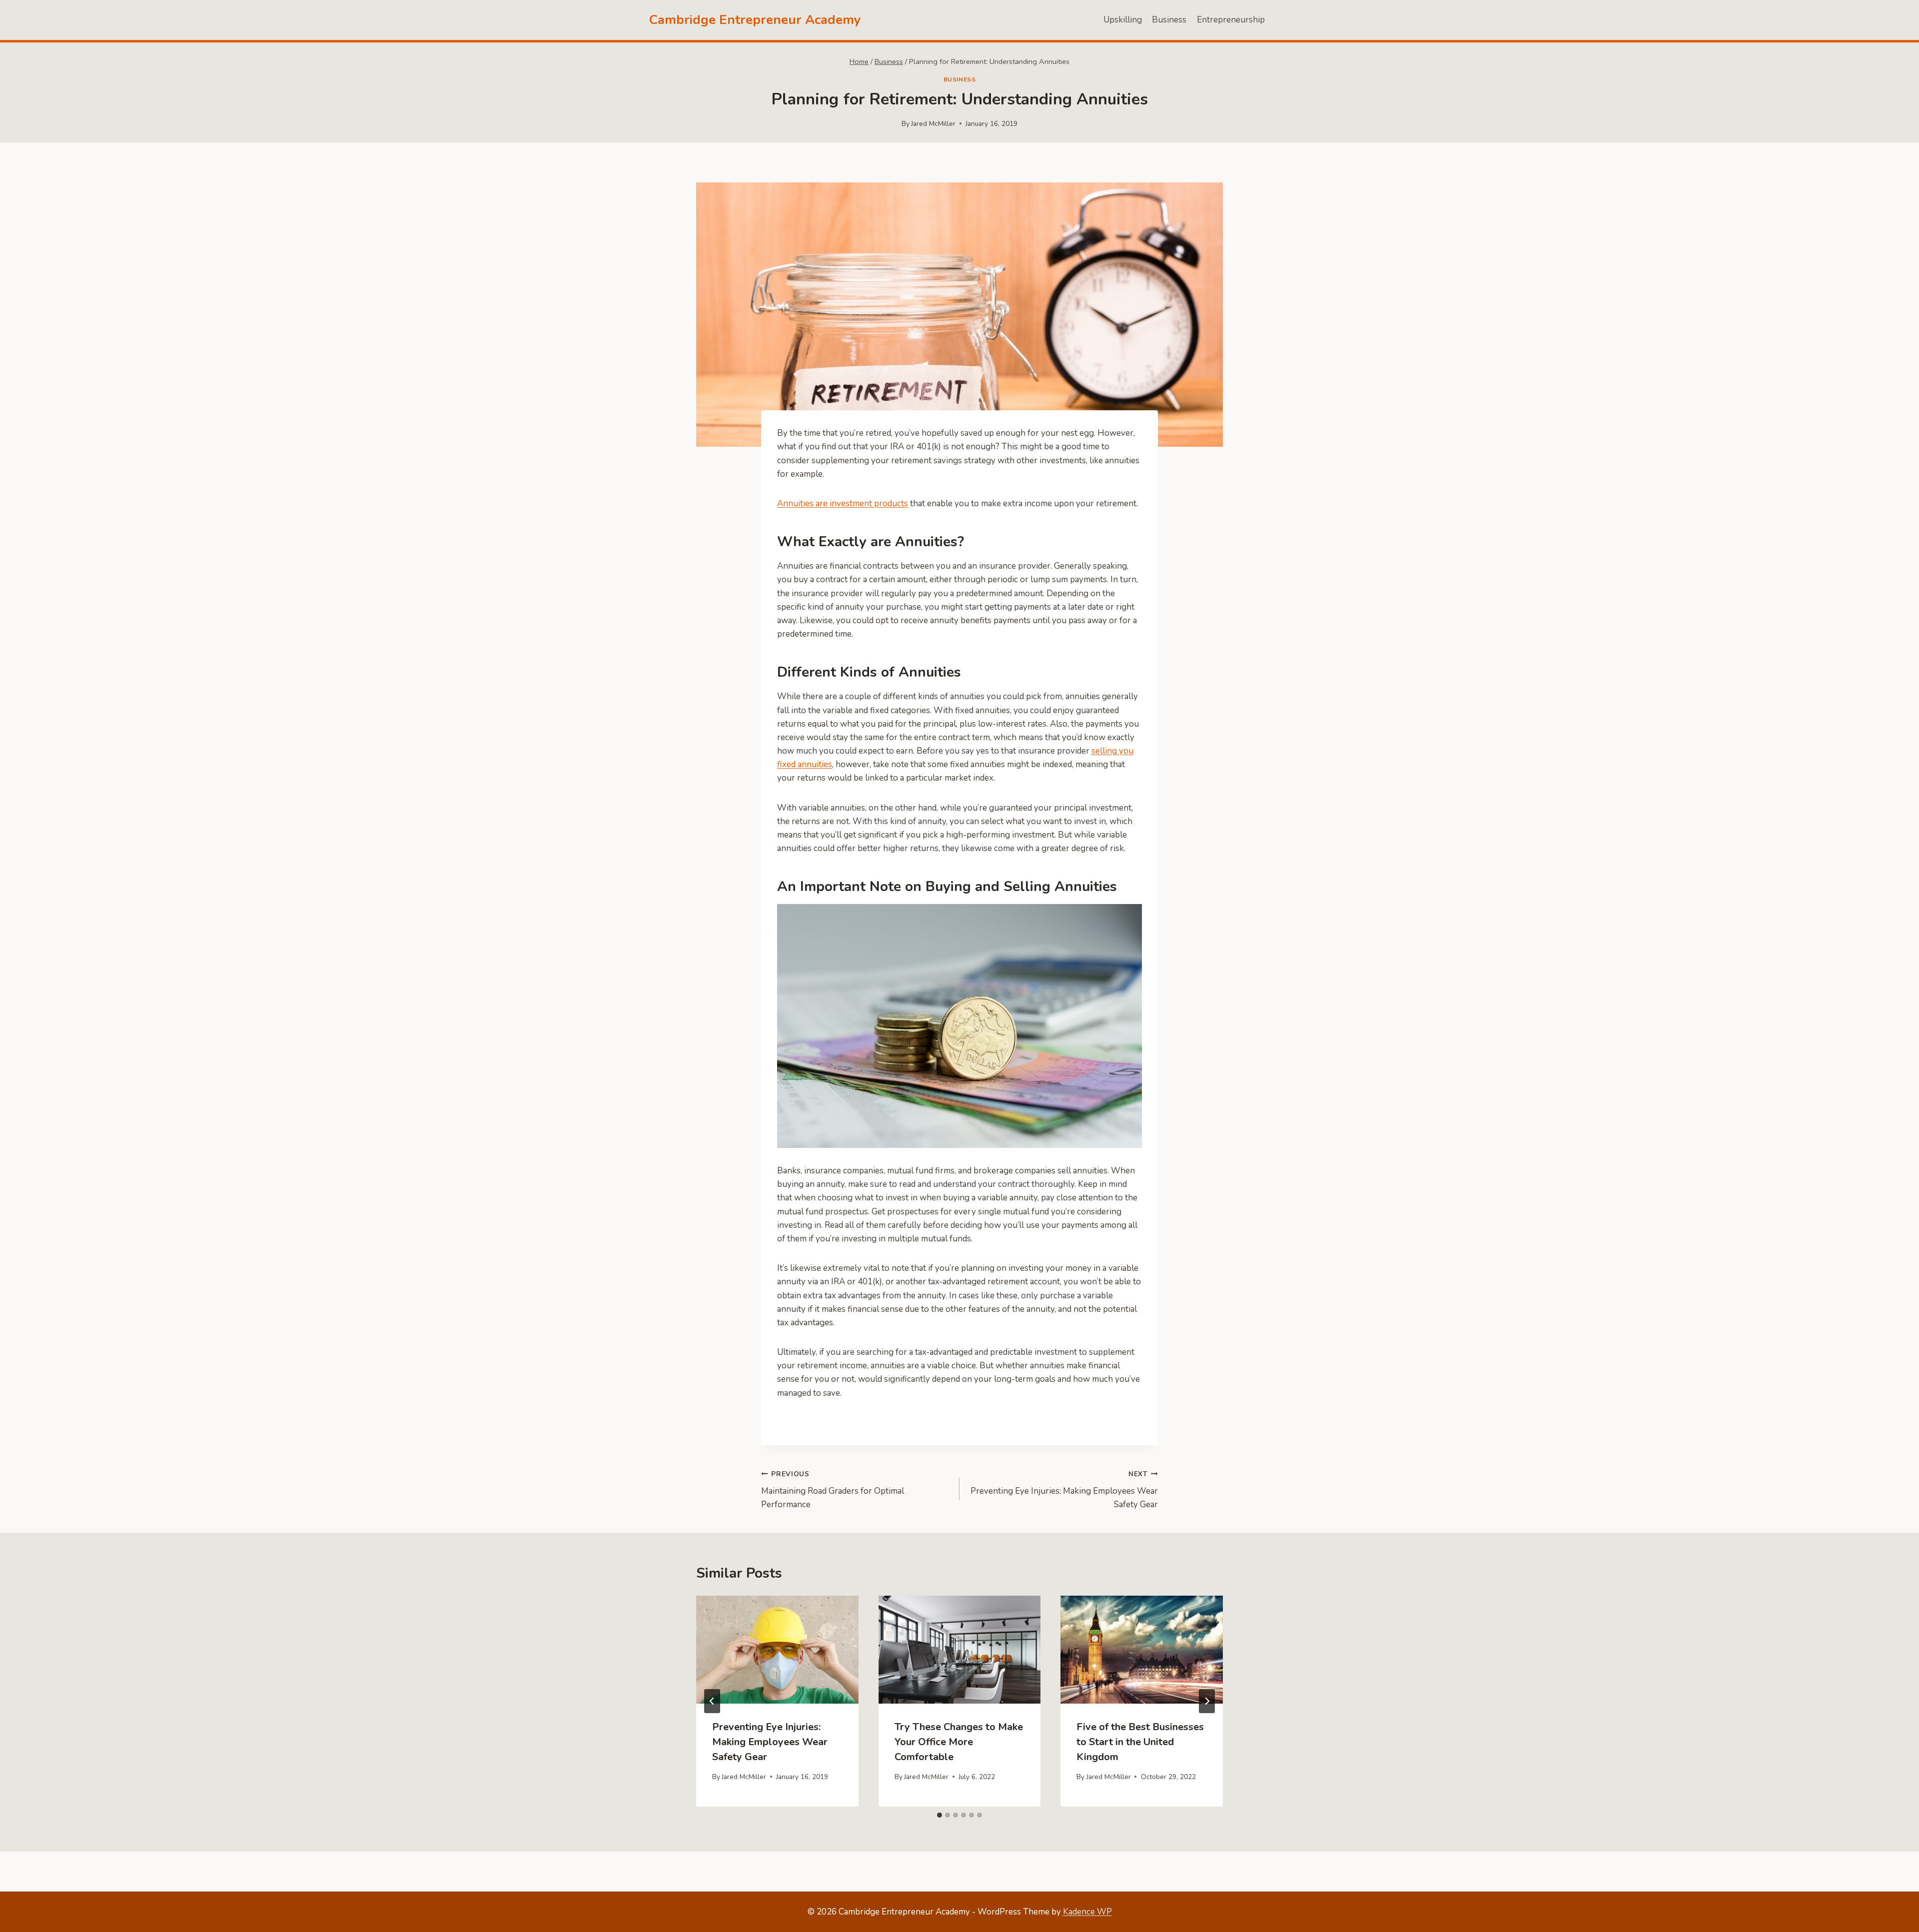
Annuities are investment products (843, 503)
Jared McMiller (933, 124)
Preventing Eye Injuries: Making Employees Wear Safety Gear (1064, 1490)
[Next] (1207, 1701)
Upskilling (1123, 20)
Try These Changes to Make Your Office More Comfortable (959, 1742)
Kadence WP (1087, 1912)
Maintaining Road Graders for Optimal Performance (833, 1490)
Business (1169, 20)
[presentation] (777, 1650)
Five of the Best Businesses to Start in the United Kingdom (1140, 1742)
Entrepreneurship (1231, 20)
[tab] (940, 1815)
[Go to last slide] (712, 1701)
